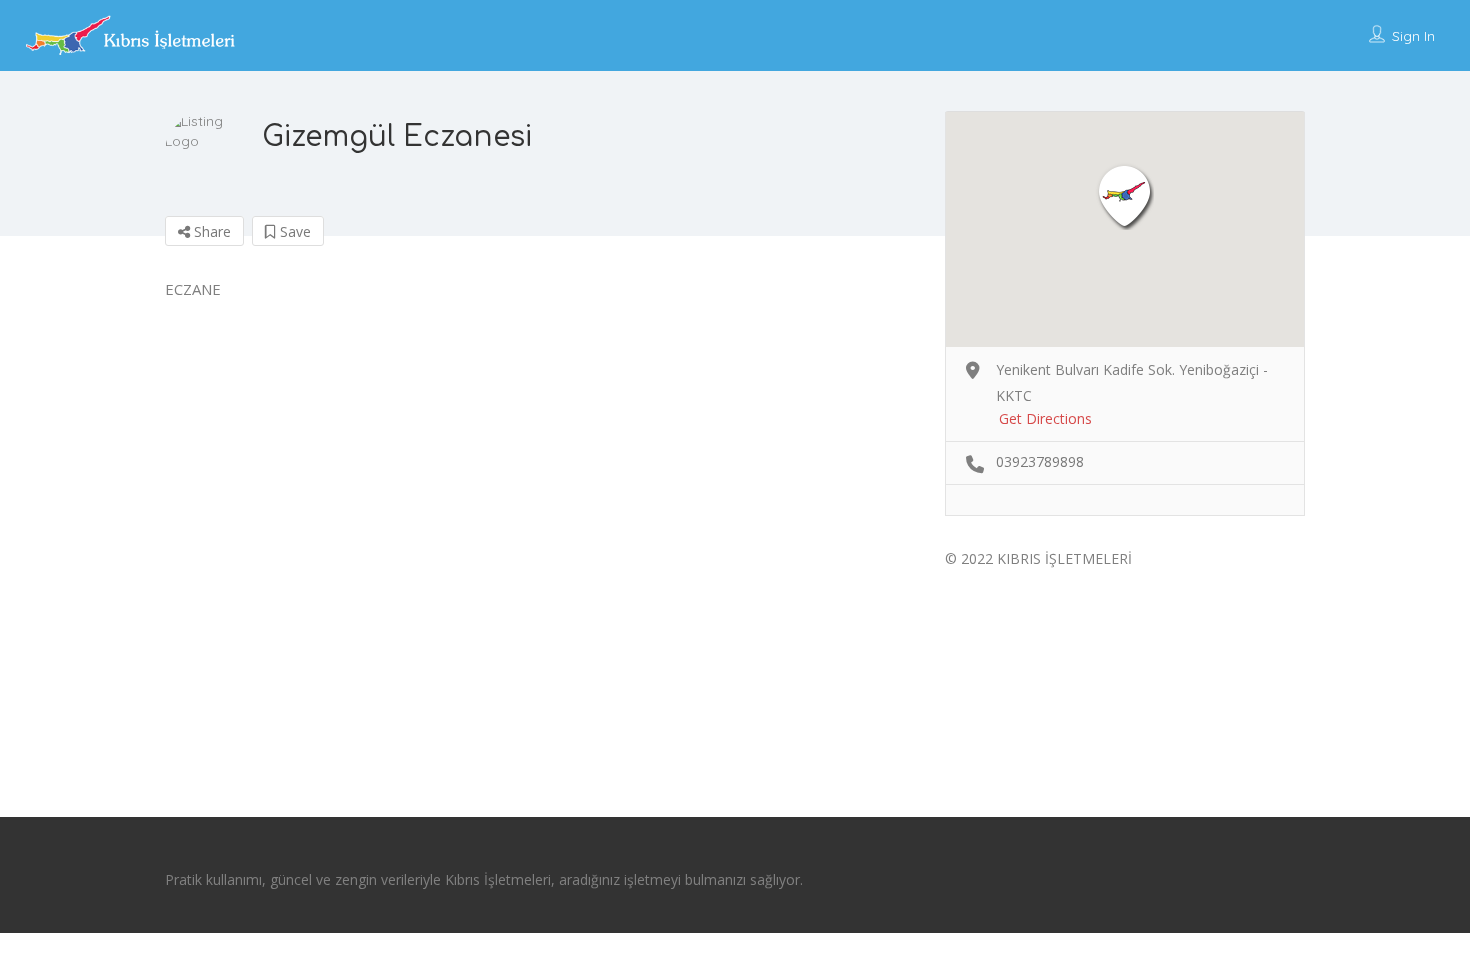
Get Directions (1045, 418)
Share (210, 231)
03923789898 (1040, 461)
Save (293, 231)
